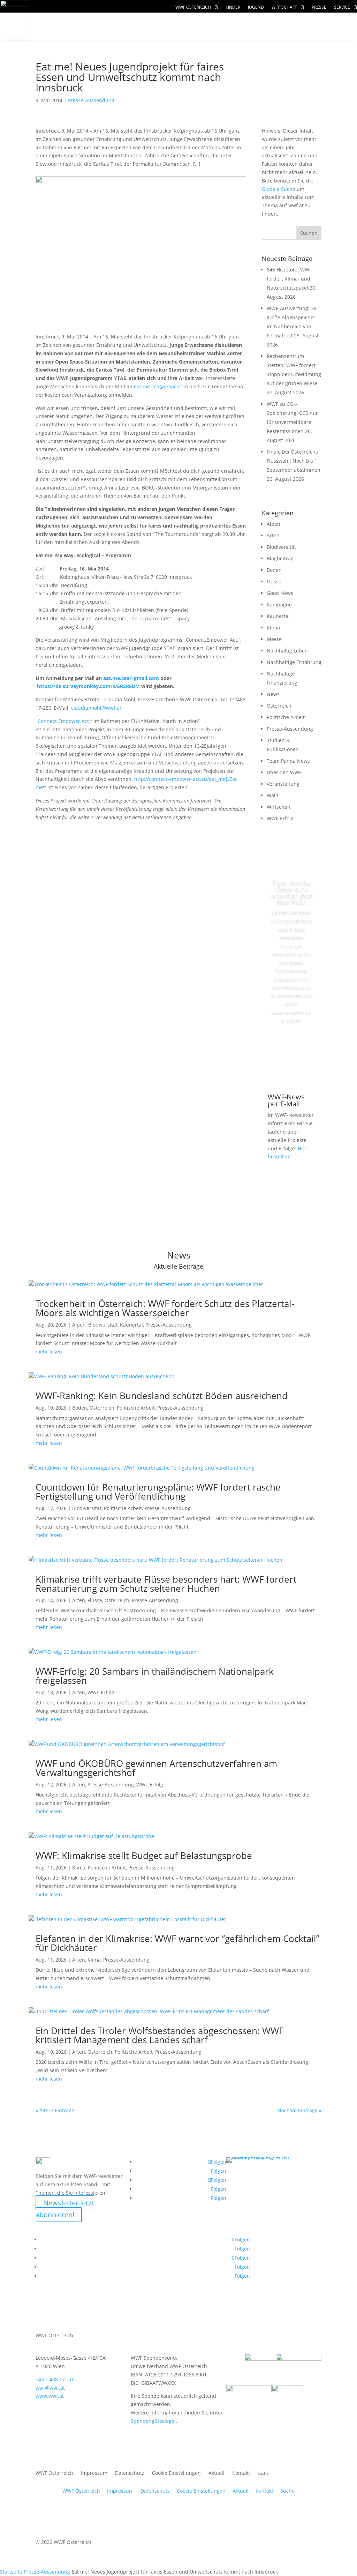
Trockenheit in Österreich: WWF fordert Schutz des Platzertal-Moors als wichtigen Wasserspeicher (165, 1308)
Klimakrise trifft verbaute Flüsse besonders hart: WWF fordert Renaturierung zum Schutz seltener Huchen (166, 1584)
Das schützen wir (83, 26)
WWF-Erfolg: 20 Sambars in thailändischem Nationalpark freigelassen (155, 1676)
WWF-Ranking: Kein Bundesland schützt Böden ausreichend (162, 1396)
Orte (56, 40)
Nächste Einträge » (299, 2110)
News (273, 694)
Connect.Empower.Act (63, 721)
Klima (273, 628)
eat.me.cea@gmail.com (161, 386)
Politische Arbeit (286, 717)
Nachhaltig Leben (287, 651)
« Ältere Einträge (55, 2110)
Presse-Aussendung (91, 100)
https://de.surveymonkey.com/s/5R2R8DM (88, 686)
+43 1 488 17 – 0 (54, 2379)
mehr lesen (49, 1352)
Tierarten (158, 26)
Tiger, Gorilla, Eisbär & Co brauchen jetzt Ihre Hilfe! (291, 893)
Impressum (94, 2473)
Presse (319, 8)
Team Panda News (288, 761)
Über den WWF (284, 772)
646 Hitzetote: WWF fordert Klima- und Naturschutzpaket (289, 279)
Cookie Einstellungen (176, 2473)
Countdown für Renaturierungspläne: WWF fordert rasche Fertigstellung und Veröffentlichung (158, 1492)
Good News (280, 593)
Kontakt (241, 2473)
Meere (274, 639)
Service (342, 8)
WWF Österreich (193, 8)
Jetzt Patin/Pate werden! (295, 1052)
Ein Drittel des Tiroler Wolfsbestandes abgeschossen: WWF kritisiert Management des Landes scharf (159, 2035)
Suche (287, 2491)
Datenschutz (130, 2473)
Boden (274, 570)
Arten (273, 535)
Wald (273, 795)
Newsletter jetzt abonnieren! (65, 2209)
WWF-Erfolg (280, 818)
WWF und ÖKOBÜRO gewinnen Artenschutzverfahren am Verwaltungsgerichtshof (156, 1768)
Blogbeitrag (280, 558)
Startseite (11, 2572)
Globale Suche (279, 189)
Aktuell (217, 2473)
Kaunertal (278, 616)
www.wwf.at (50, 2396)
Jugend (256, 8)
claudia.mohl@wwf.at (96, 708)
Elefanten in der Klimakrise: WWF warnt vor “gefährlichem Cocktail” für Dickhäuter (177, 1943)
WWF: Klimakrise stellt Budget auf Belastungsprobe (144, 1856)
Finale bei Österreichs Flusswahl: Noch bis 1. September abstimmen (294, 461)
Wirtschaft (284, 8)
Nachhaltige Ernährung (294, 662)
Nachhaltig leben (119, 40)
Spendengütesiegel (153, 2421)
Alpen (274, 524)
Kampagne (279, 604)
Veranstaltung (283, 784)
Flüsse (274, 581)
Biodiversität (281, 547)
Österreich (279, 706)
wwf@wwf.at (50, 2388)
